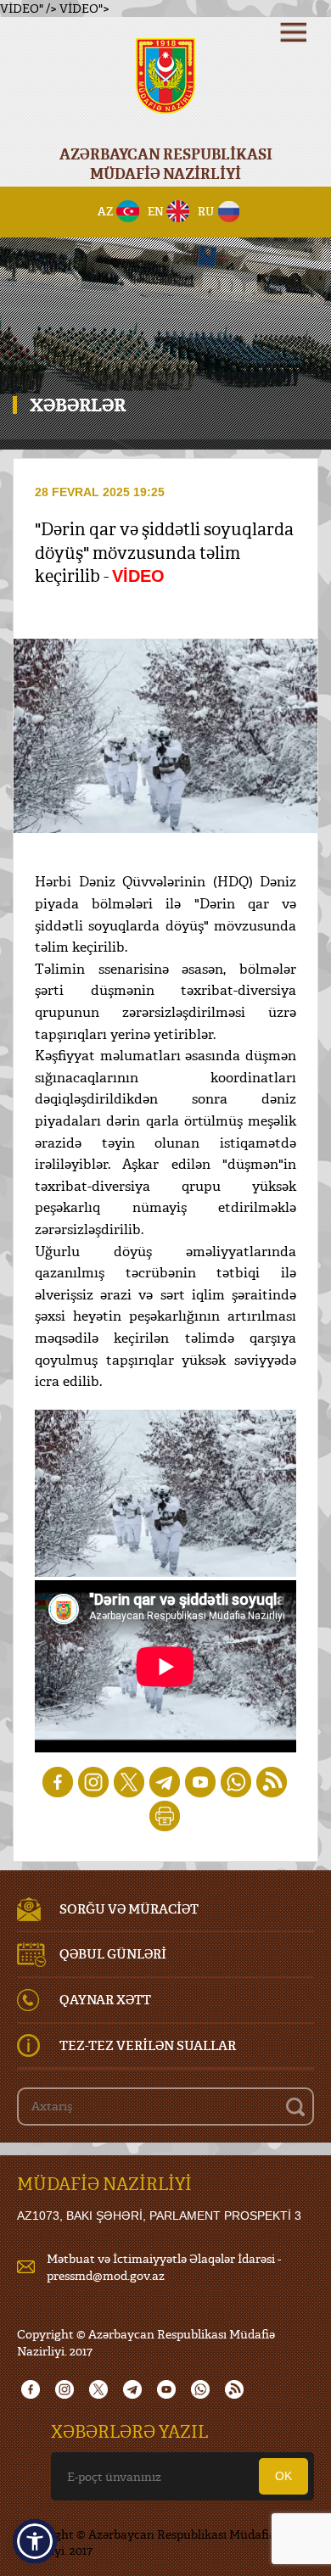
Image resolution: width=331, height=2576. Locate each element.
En (156, 211)
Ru (206, 211)
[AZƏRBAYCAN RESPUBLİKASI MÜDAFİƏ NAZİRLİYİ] (165, 87)
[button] (35, 2541)
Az (106, 211)
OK (283, 2476)
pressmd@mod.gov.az (106, 2275)
